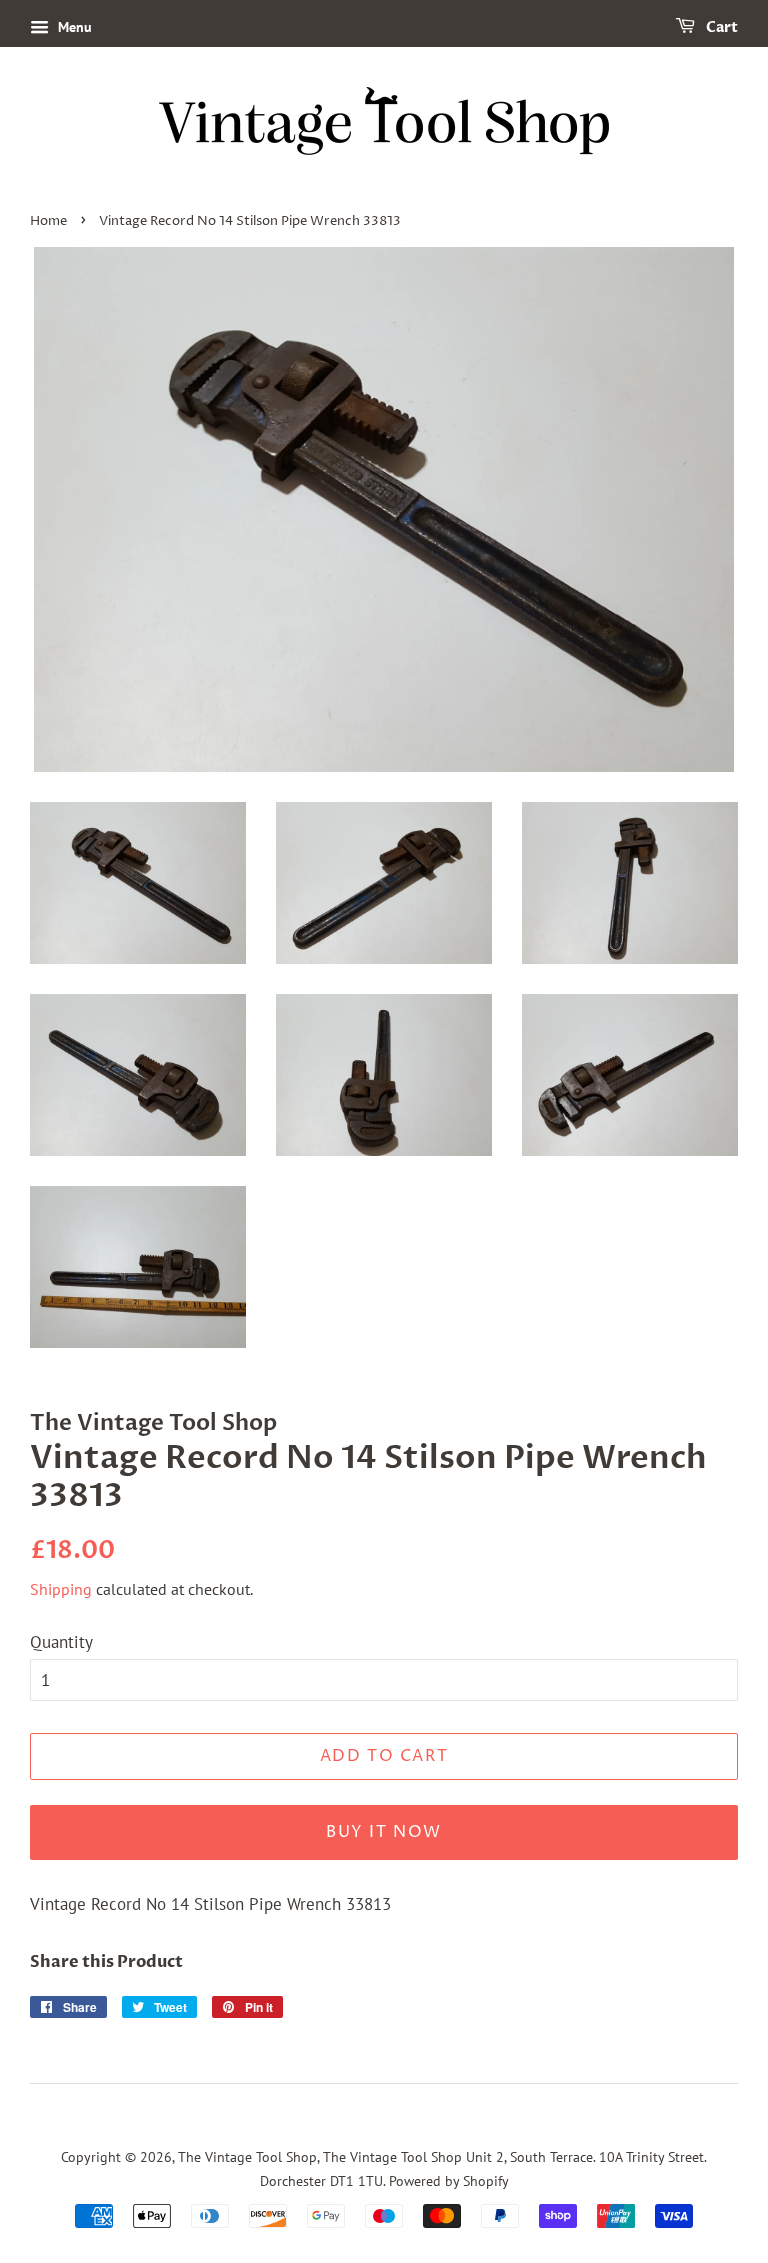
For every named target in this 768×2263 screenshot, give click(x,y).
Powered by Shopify (449, 2180)
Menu (73, 27)
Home (48, 221)
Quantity (61, 1642)
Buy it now (384, 1832)
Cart (720, 27)
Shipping (61, 1589)
